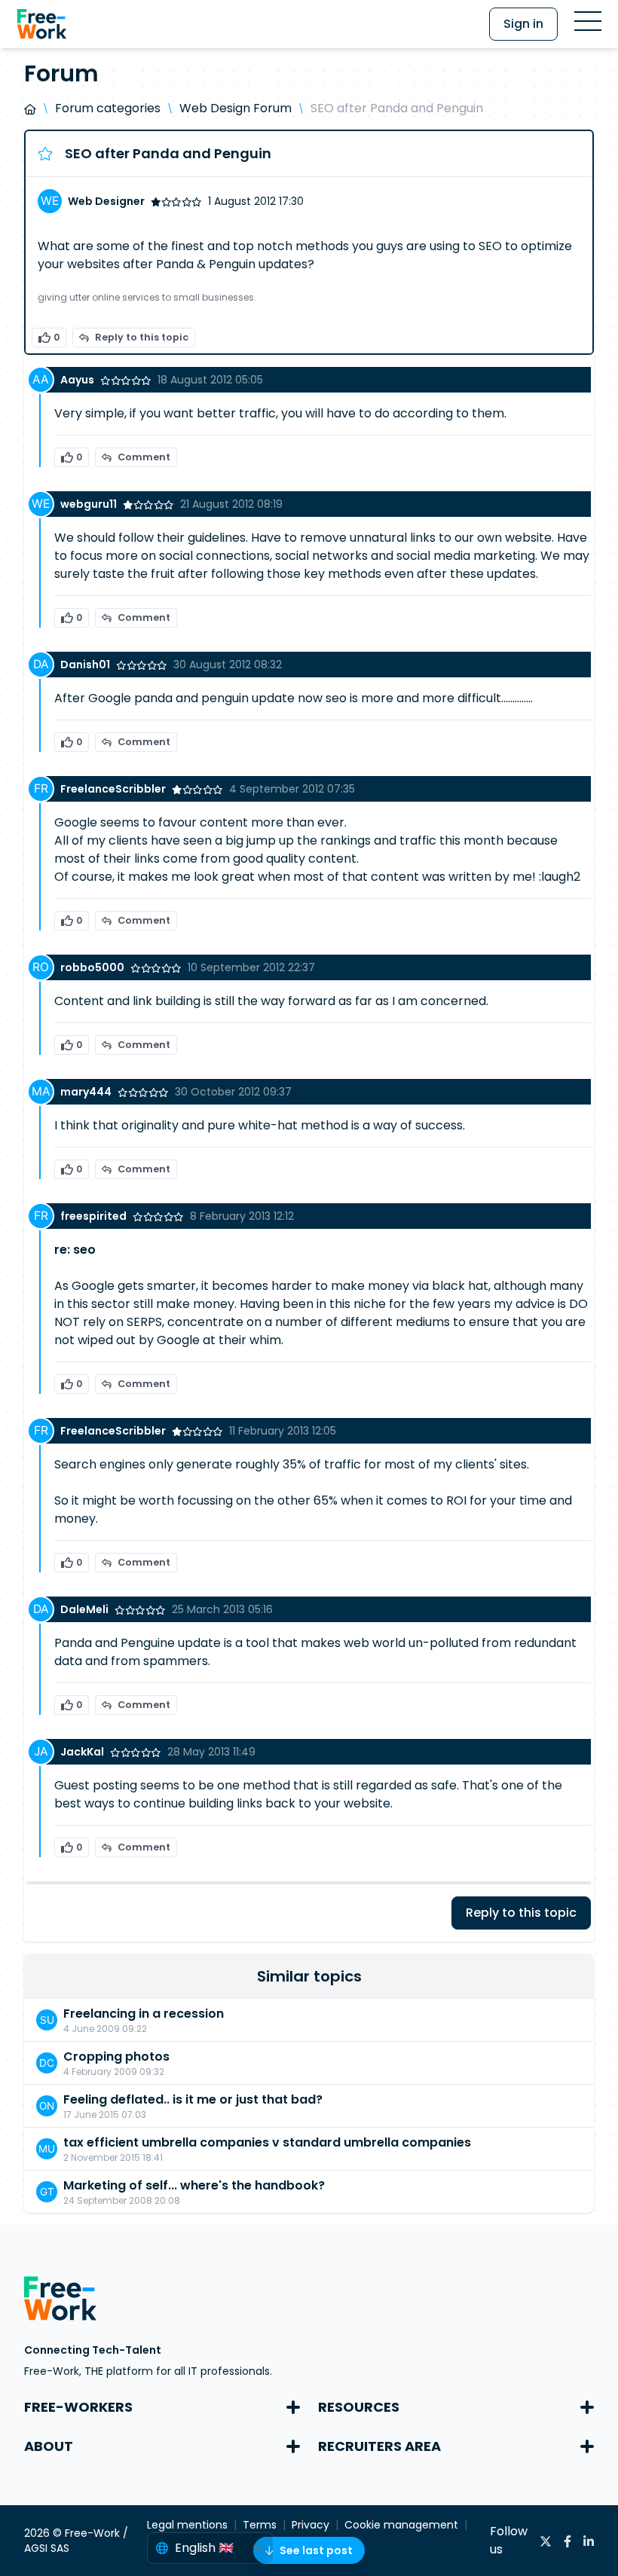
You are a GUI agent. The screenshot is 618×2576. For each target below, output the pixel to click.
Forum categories (108, 108)
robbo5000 (92, 967)
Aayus (77, 380)
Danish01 (85, 665)
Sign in (523, 24)
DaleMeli (84, 1609)
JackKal (82, 1752)
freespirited (93, 1216)
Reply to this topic (142, 337)
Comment (144, 457)
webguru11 (89, 504)
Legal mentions (187, 2525)
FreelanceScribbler (113, 789)
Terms (260, 2525)
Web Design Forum (236, 108)
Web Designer (106, 201)
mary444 (86, 1092)
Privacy (311, 2525)
